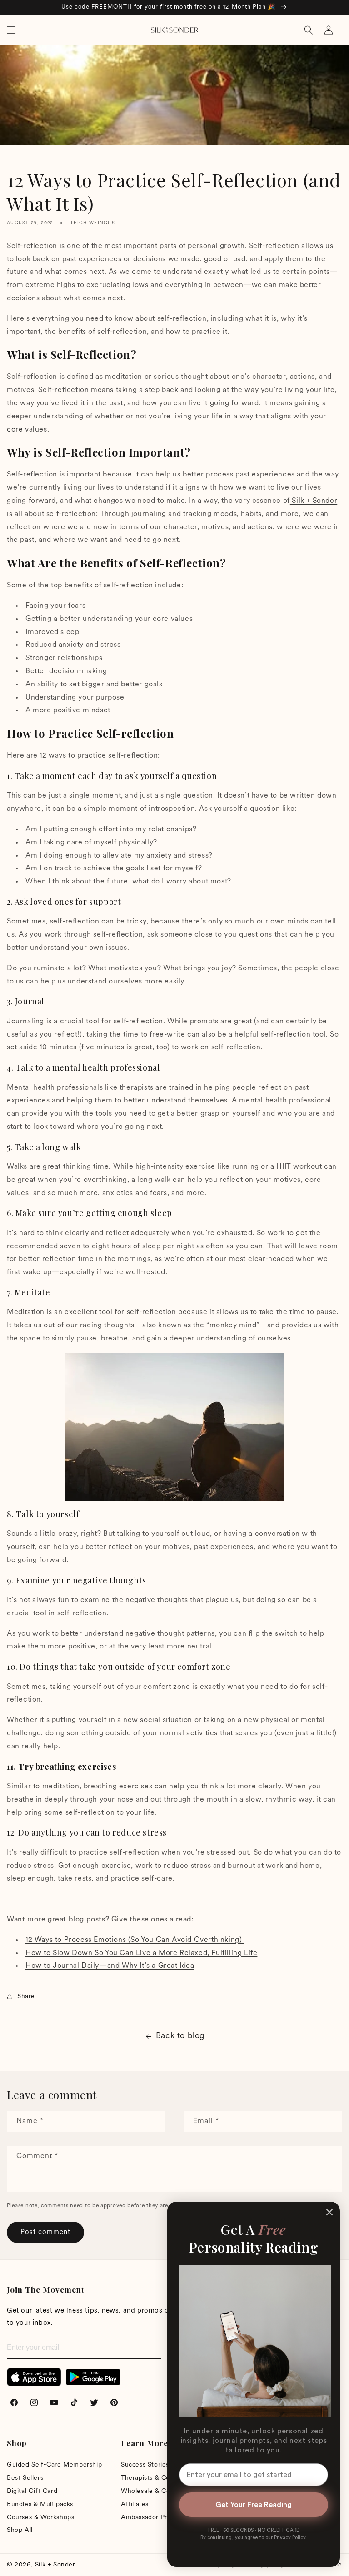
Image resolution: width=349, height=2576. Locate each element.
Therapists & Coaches (154, 2478)
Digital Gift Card (32, 2491)
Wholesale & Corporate (157, 2491)
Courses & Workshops (40, 2518)
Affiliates (135, 2504)
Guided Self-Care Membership (54, 2465)
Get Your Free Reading (254, 2505)
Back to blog (180, 2036)
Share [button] (26, 1997)
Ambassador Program (154, 2518)
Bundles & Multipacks (40, 2504)
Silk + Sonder (55, 2565)
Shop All (20, 2530)
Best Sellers (25, 2478)
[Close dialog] (329, 2212)
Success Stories (145, 2465)
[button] (11, 30)
